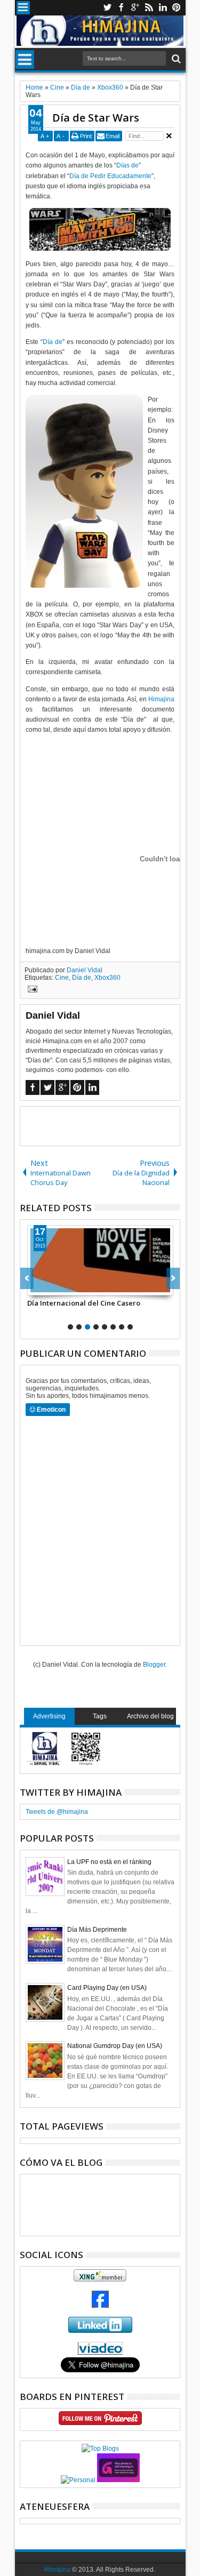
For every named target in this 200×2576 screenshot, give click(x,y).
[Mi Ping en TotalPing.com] (118, 2480)
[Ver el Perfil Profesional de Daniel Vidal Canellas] (100, 2353)
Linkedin (163, 8)
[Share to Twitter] (47, 1287)
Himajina (161, 699)
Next (27, 1278)
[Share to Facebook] (36, 1287)
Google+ (135, 8)
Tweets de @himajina (57, 1812)
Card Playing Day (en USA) (107, 1988)
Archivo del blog (150, 1716)
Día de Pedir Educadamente (110, 176)
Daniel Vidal (85, 970)
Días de (127, 165)
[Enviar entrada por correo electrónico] (31, 990)
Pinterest (177, 8)
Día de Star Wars (96, 118)
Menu (23, 8)
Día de (53, 342)
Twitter (107, 8)
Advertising (49, 1716)
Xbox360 (107, 978)
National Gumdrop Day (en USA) (115, 2046)
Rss (149, 8)
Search (175, 59)
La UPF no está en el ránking (109, 1862)
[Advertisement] (110, 1125)
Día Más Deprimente (97, 1930)
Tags (100, 1716)
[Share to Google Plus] (59, 1287)
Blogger (154, 1665)
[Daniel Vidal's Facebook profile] (100, 2306)
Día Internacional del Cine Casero (84, 1303)
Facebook (121, 8)
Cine (62, 978)
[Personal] (78, 2480)
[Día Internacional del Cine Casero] (100, 1260)
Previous (173, 1278)
